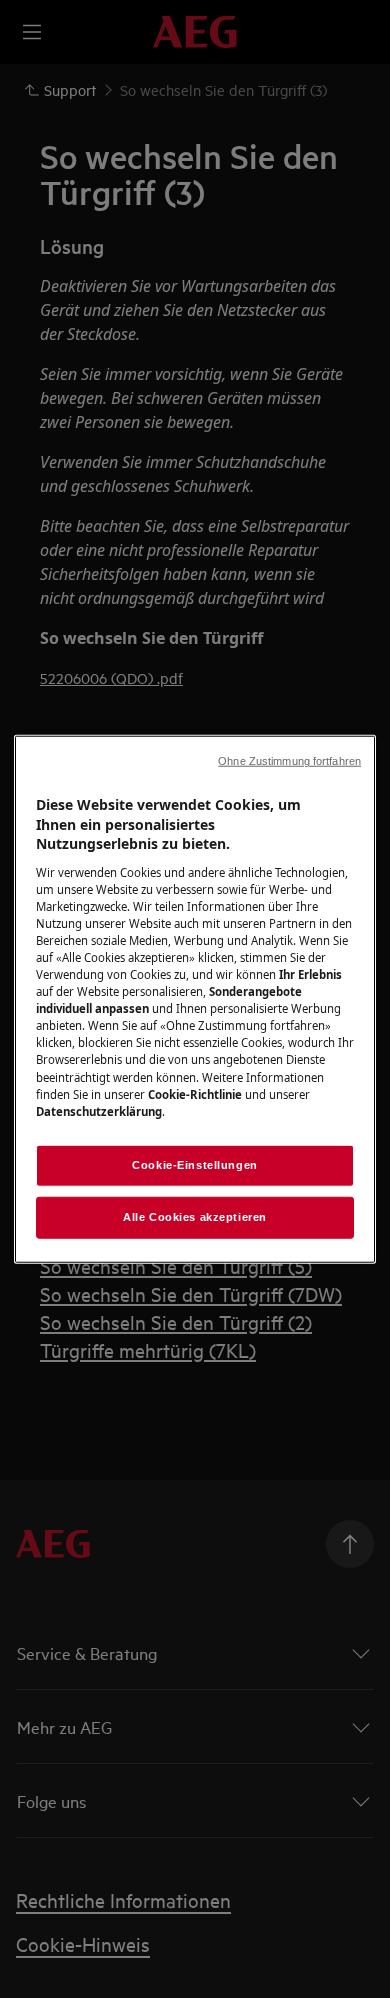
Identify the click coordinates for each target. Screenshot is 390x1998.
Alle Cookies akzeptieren (195, 1216)
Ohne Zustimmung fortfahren (289, 761)
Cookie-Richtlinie (195, 1093)
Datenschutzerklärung (99, 1110)
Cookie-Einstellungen (194, 1164)
